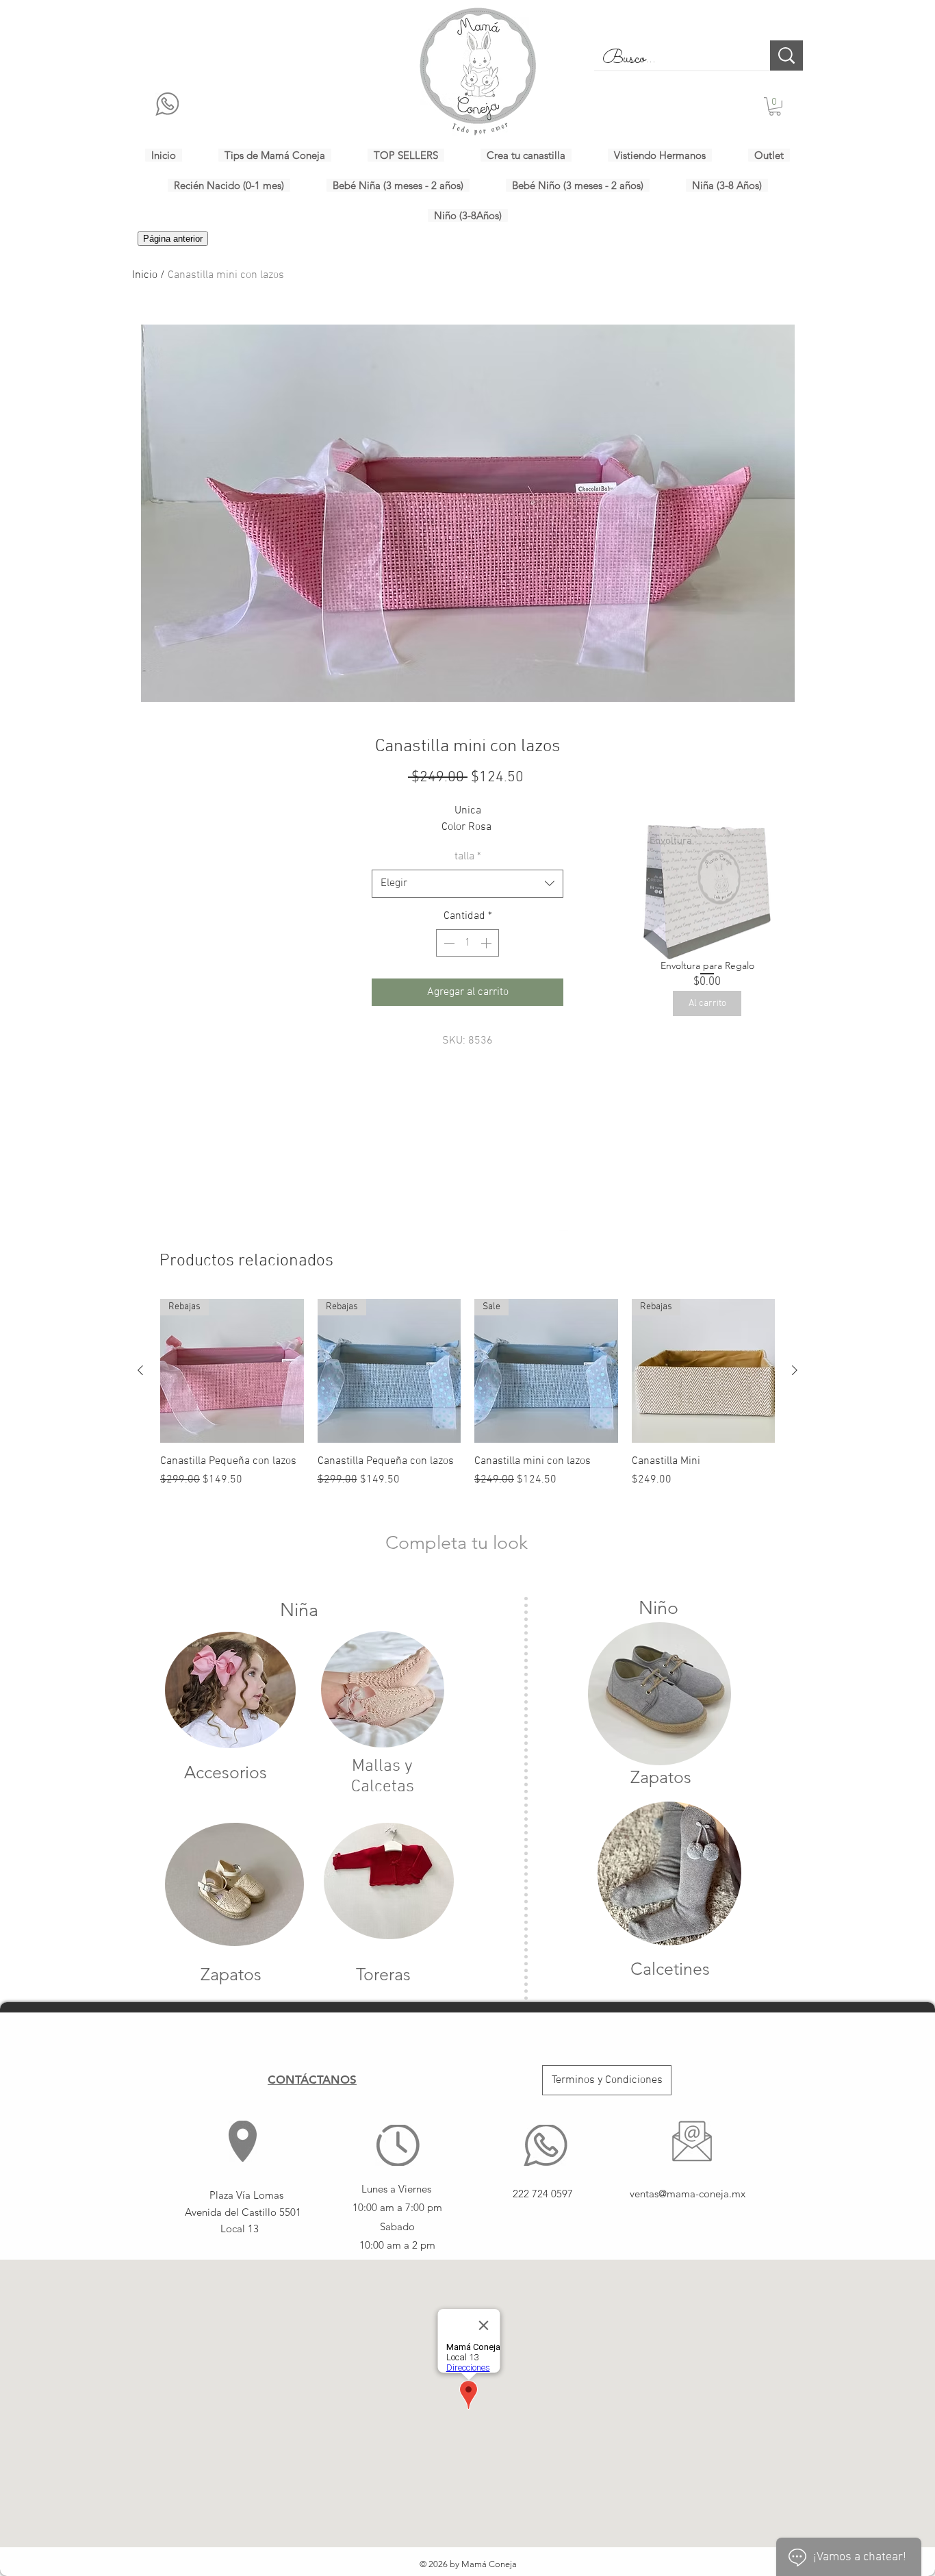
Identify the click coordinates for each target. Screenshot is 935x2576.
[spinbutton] (467, 943)
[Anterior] (140, 1370)
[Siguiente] (795, 1370)
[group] (467, 1401)
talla (468, 857)
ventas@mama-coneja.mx (688, 2194)
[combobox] (467, 883)
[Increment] (487, 943)
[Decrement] (448, 943)
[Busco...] (786, 55)
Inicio (145, 275)
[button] (775, 106)
